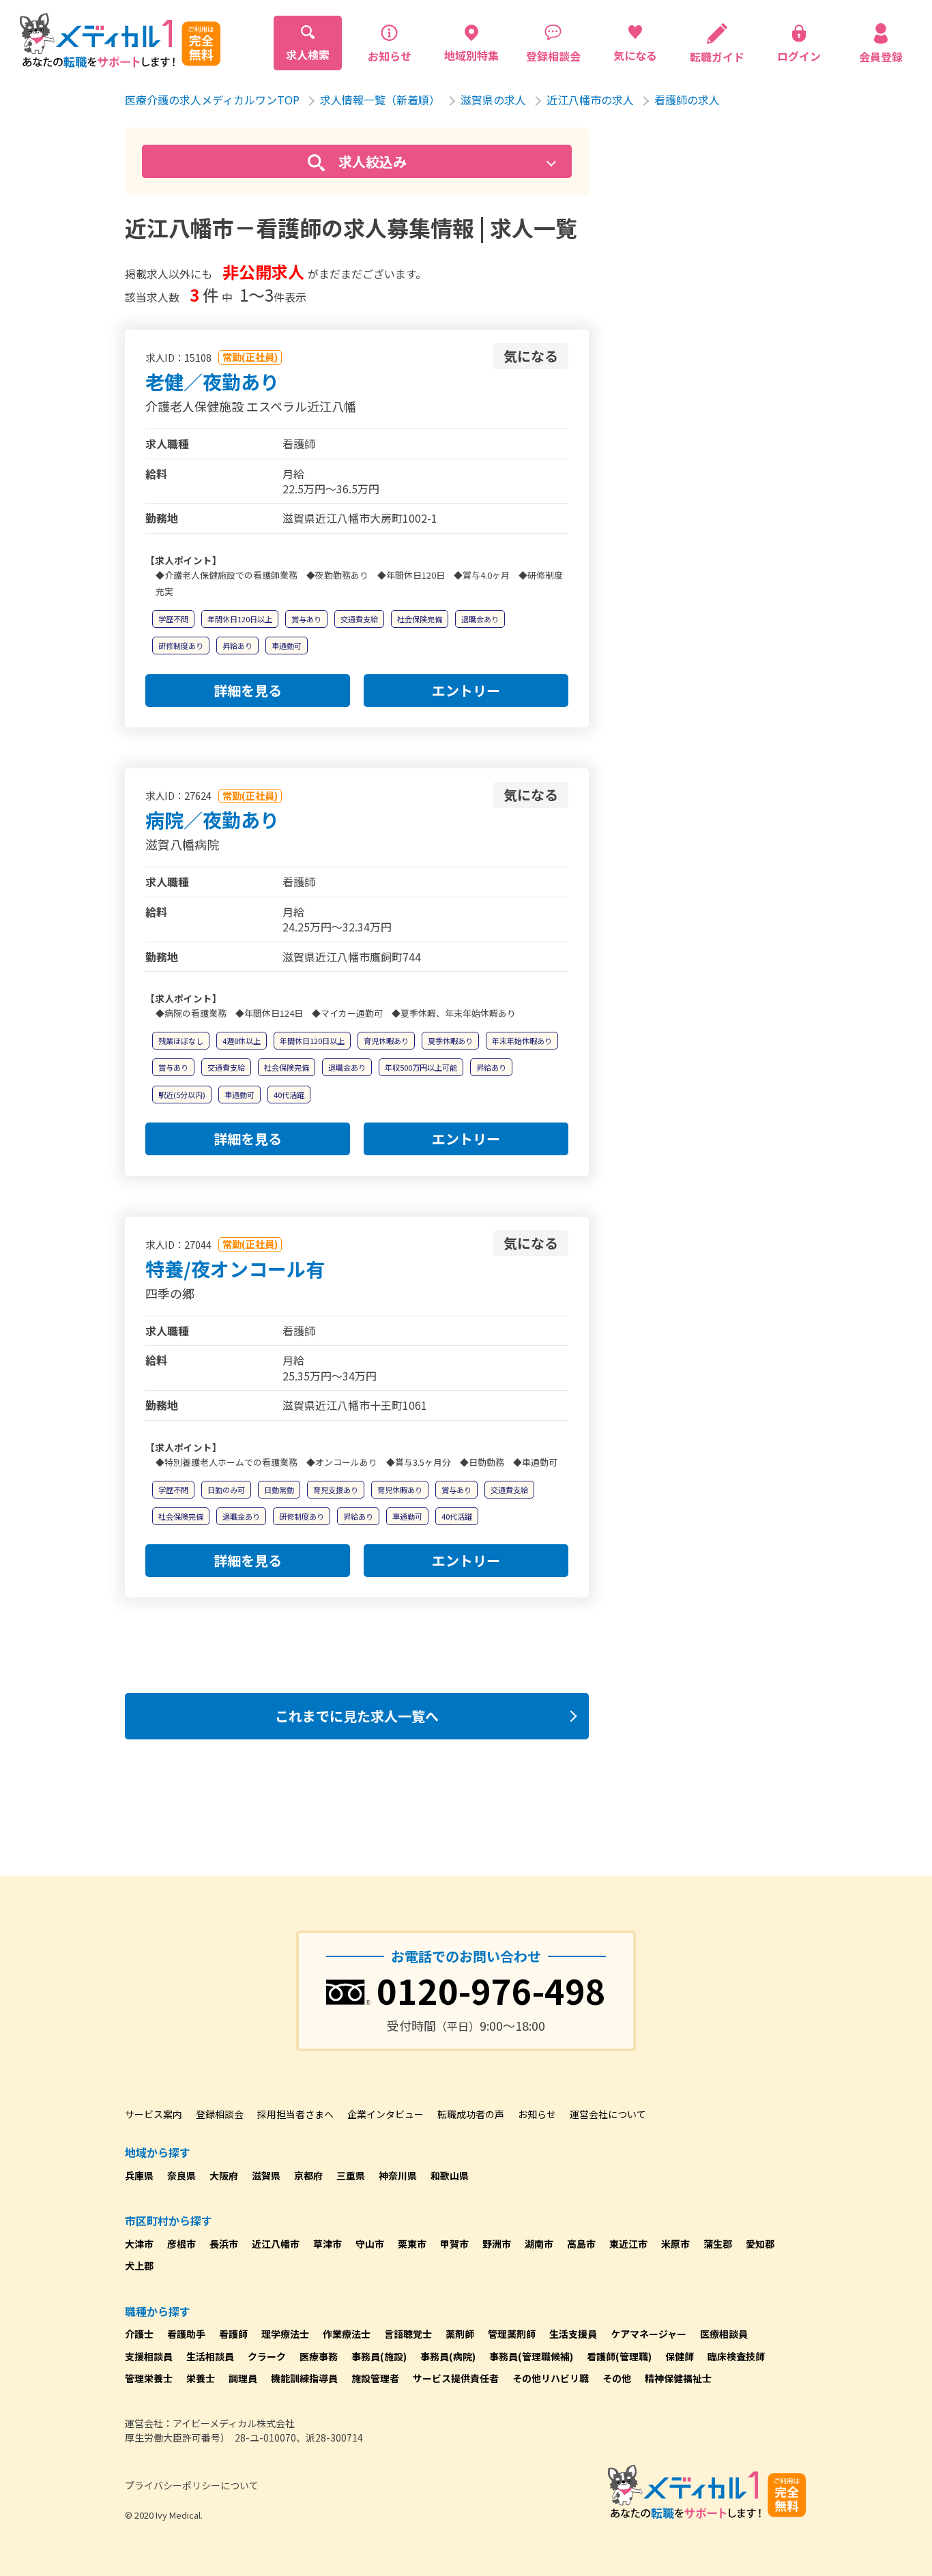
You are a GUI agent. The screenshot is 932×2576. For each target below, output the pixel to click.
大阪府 (224, 2175)
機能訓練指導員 (304, 2378)
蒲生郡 (718, 2244)
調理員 (243, 2378)
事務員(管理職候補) (531, 2356)
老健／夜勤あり (212, 381)
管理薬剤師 (512, 2334)
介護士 (139, 2334)
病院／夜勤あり (212, 820)
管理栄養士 (149, 2378)
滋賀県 (266, 2175)
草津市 (327, 2244)
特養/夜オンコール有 (235, 1269)
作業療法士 (347, 2334)
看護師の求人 (687, 100)
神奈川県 (398, 2175)
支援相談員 (149, 2356)
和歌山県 (450, 2175)
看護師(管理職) (619, 2356)
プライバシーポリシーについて (192, 2485)
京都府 (308, 2175)
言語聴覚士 (408, 2334)
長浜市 (224, 2244)
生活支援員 (573, 2334)
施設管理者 (375, 2378)
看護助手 (186, 2334)
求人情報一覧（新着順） (380, 100)
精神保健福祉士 (678, 2378)
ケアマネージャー (649, 2334)
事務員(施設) (379, 2356)
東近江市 (628, 2244)
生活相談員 (210, 2356)
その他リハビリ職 (551, 2378)
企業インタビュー (385, 2114)
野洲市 (497, 2244)
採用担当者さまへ (295, 2114)
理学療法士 (285, 2334)
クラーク (267, 2356)
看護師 (233, 2334)
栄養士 (201, 2378)
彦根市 (181, 2244)
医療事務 (319, 2356)
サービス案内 (154, 2114)
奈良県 (181, 2175)
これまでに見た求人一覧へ (357, 1716)
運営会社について (608, 2114)
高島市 (581, 2244)
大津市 (139, 2244)
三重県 (351, 2175)
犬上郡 (139, 2266)
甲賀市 (454, 2244)
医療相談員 (724, 2334)
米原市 (675, 2244)
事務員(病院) (448, 2356)
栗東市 (412, 2244)
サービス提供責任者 (456, 2378)
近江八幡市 (276, 2244)
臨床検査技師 (736, 2356)
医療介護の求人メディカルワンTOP (212, 100)
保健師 (680, 2356)
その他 (617, 2378)
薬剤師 (460, 2334)
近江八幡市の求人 (590, 100)
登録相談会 (220, 2114)
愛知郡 (760, 2244)
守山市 (370, 2244)
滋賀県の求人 (493, 100)
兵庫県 (139, 2175)
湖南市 (539, 2244)
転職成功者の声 (471, 2114)
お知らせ (537, 2114)
